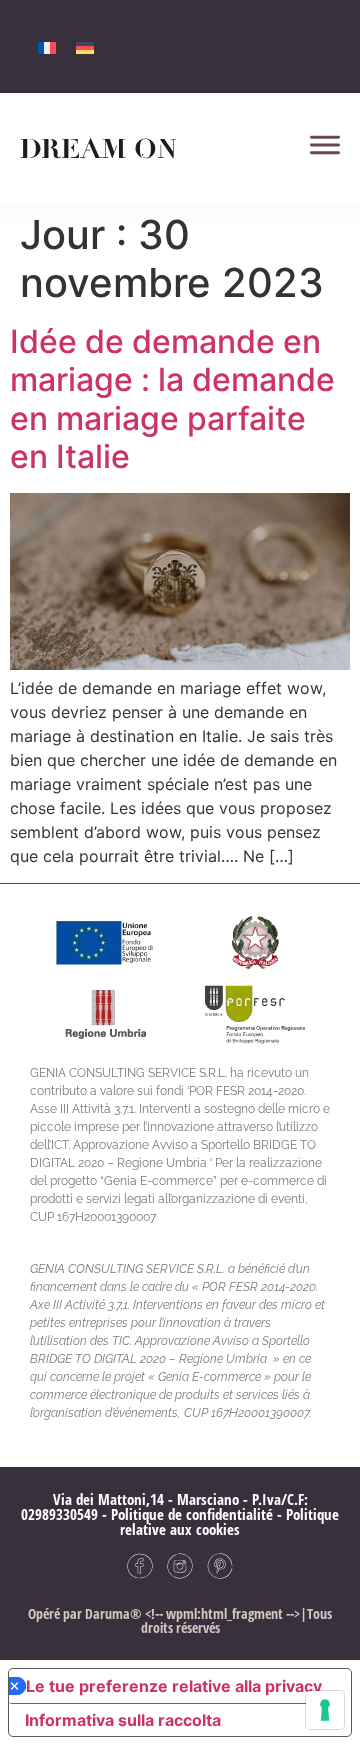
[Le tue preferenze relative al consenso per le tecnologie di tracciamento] (325, 1710)
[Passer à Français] (47, 46)
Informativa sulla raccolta (123, 1720)
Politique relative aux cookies (229, 1521)
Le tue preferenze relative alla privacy (174, 1686)
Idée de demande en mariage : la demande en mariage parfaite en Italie (172, 399)
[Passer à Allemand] (85, 46)
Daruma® (112, 1613)
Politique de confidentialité (192, 1514)
